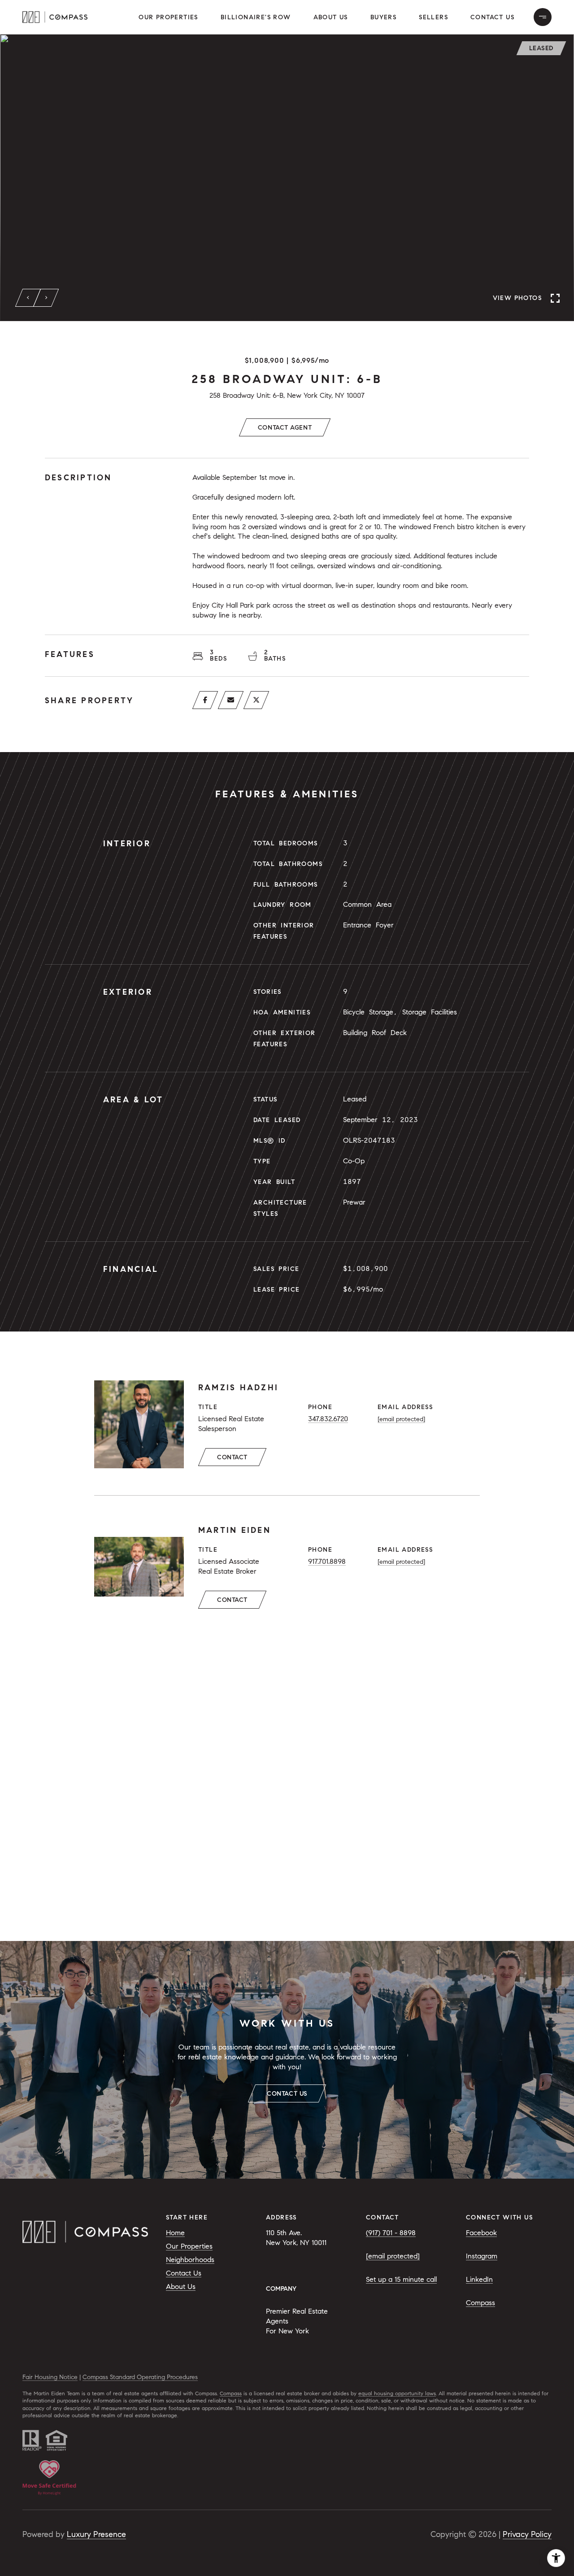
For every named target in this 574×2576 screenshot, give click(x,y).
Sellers (433, 17)
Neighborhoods (190, 2260)
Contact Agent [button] (285, 428)
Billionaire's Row (256, 17)
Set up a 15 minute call (401, 2279)
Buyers (383, 17)
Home (175, 2233)
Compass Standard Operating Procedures (140, 2377)
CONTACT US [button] (287, 2094)
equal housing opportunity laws (397, 2393)
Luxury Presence (96, 2534)
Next (46, 298)
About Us (331, 17)
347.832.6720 (328, 1419)
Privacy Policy (527, 2534)
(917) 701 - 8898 (391, 2233)
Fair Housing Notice (50, 2377)
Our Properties (168, 17)
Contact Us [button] (492, 17)
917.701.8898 (327, 1561)
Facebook (481, 2233)
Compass (481, 2303)
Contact (232, 1457)
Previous (28, 298)
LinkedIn (479, 2279)
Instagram (482, 2256)
